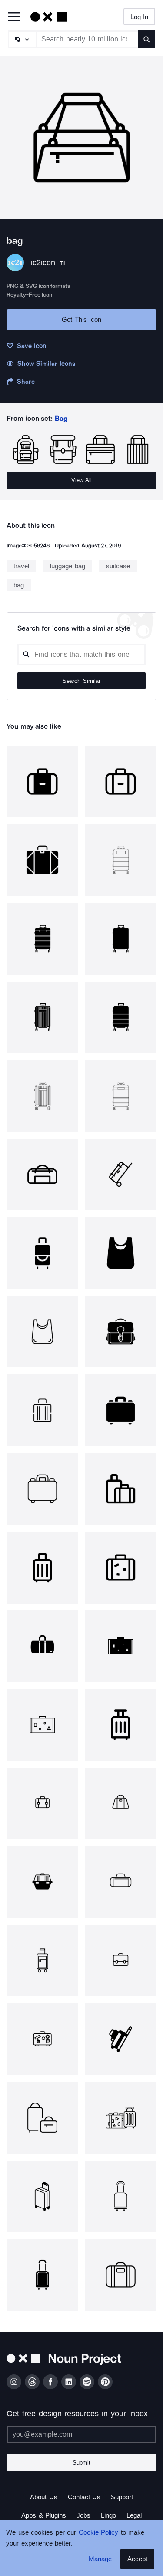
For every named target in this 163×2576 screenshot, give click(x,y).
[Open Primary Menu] (14, 17)
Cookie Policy (96, 2532)
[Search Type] (22, 39)
